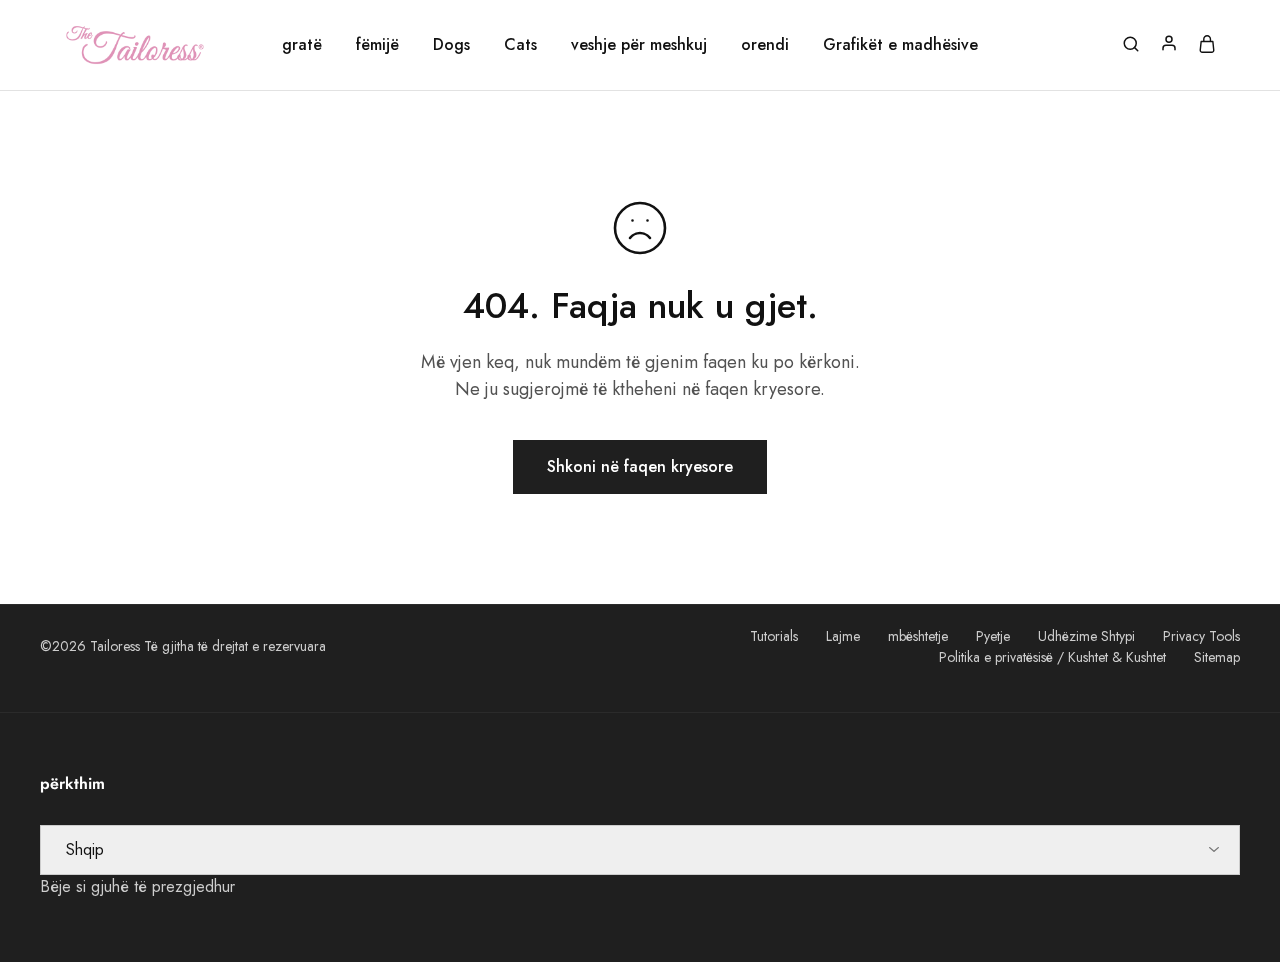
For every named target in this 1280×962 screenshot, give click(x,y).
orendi (765, 45)
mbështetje (918, 636)
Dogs (451, 45)
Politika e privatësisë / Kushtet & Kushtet (1052, 657)
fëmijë (377, 45)
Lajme (843, 636)
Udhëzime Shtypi (1086, 636)
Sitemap (1217, 657)
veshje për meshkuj (639, 45)
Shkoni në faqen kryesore (640, 466)
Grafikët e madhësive (900, 45)
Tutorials (774, 636)
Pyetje (993, 636)
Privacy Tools (1201, 636)
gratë (302, 45)
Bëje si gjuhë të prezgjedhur (137, 886)
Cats (520, 45)
